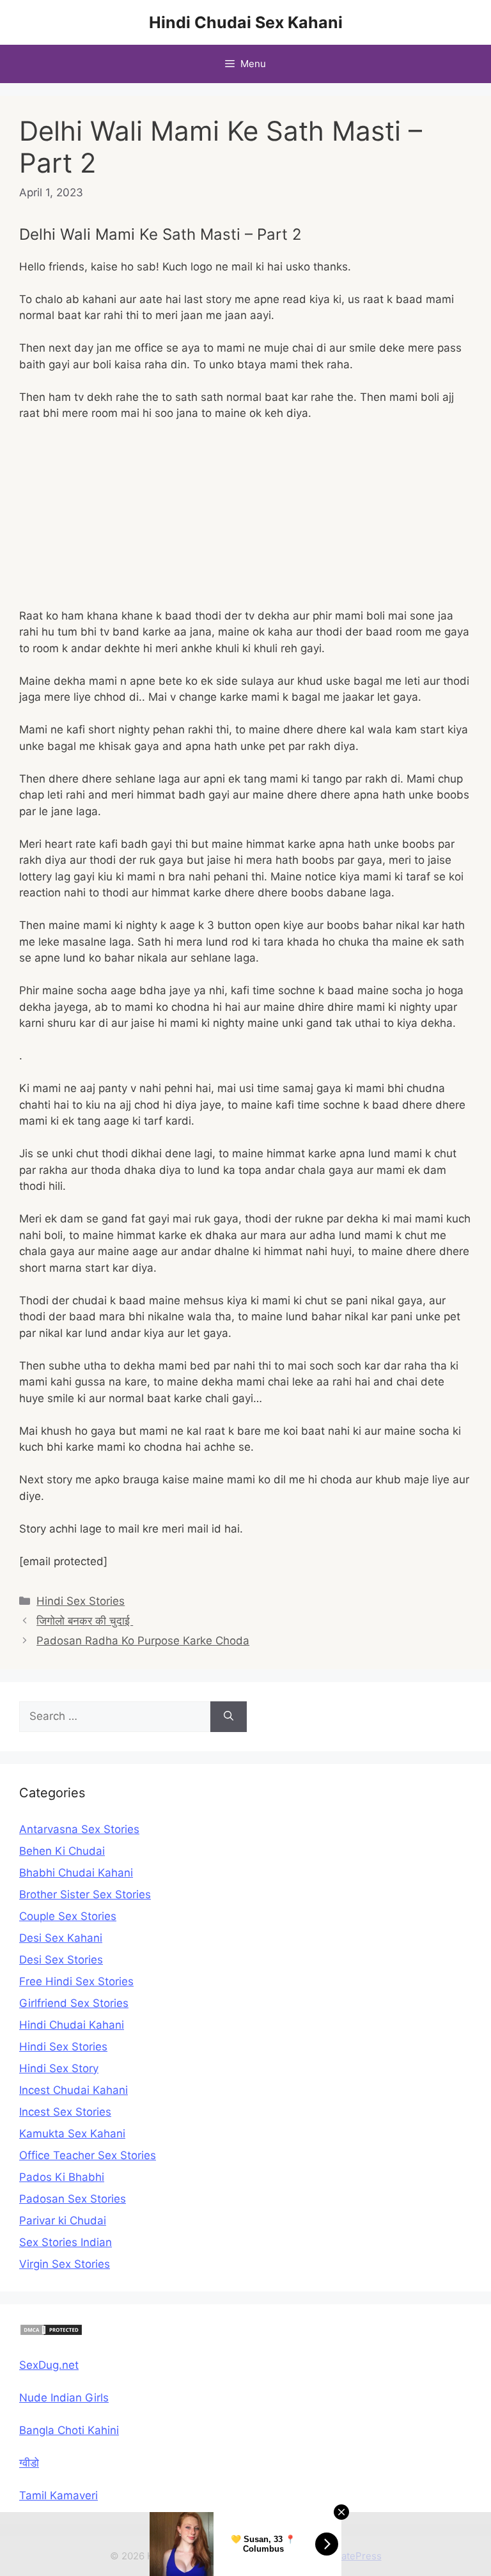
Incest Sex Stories (65, 2112)
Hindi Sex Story (59, 2068)
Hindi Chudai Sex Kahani (246, 22)
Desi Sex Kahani (61, 1938)
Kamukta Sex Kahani (72, 2134)
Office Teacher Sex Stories (88, 2155)
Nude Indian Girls (64, 2398)
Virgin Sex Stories (65, 2264)
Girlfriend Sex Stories (74, 2003)
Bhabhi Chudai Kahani (76, 1873)
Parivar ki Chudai (63, 2221)
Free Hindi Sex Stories (76, 1981)
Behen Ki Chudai (62, 1851)
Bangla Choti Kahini (69, 2430)
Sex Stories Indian (66, 2242)
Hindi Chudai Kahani (72, 2025)
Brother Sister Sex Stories (85, 1894)
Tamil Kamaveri (58, 2495)
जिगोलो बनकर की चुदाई (85, 1621)
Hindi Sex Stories (81, 1601)
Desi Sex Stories (61, 1960)
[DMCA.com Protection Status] (51, 2332)
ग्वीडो (29, 2463)
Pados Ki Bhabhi (62, 2177)
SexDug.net (49, 2365)
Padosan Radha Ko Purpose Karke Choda (143, 1641)
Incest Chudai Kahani (74, 2090)
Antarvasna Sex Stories (79, 1829)
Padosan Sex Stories (73, 2199)
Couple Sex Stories (68, 1916)
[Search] (229, 1717)
